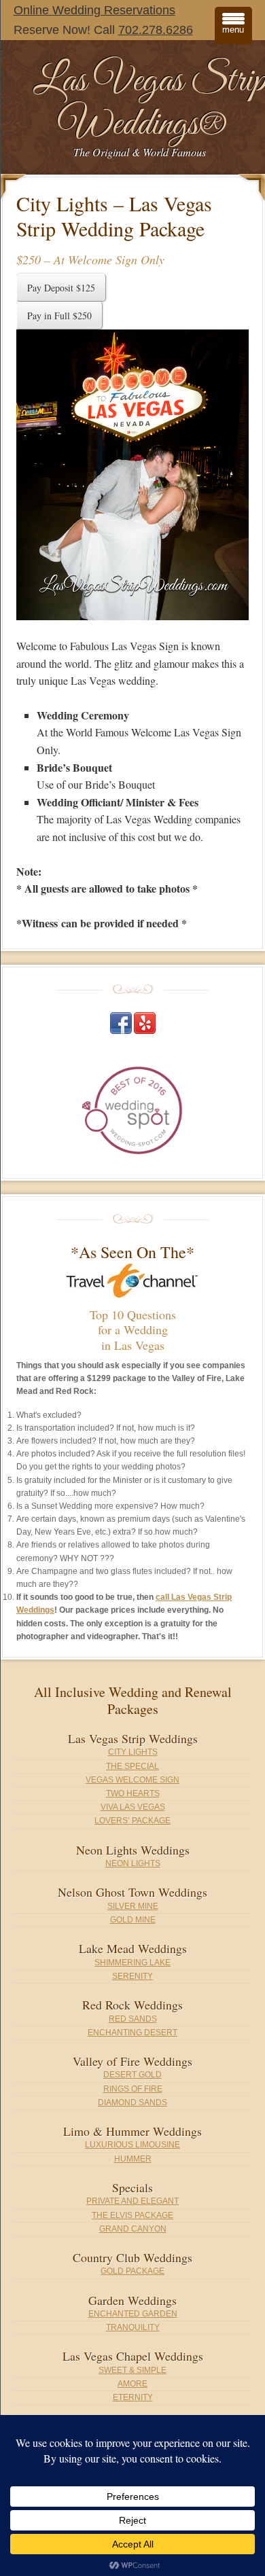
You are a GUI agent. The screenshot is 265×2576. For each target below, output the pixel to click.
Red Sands (133, 2019)
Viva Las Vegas (133, 1807)
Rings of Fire (133, 2089)
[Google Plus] (145, 1031)
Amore (132, 2384)
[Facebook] (121, 1031)
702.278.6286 (156, 30)
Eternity (133, 2397)
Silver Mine (133, 1906)
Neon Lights (133, 1863)
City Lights (133, 1752)
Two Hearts (133, 1793)
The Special (132, 1766)
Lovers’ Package (132, 1821)
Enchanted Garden (133, 2314)
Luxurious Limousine (132, 2145)
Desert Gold (132, 2075)
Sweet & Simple (132, 2370)
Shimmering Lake (132, 1963)
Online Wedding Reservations (94, 10)
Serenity (132, 1976)
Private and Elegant (132, 2201)
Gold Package (132, 2271)
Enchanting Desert (132, 2033)
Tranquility (133, 2327)
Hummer (133, 2159)
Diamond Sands (132, 2103)
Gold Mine (133, 1920)
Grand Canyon (133, 2229)
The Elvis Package (132, 2215)
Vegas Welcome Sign (132, 1780)
